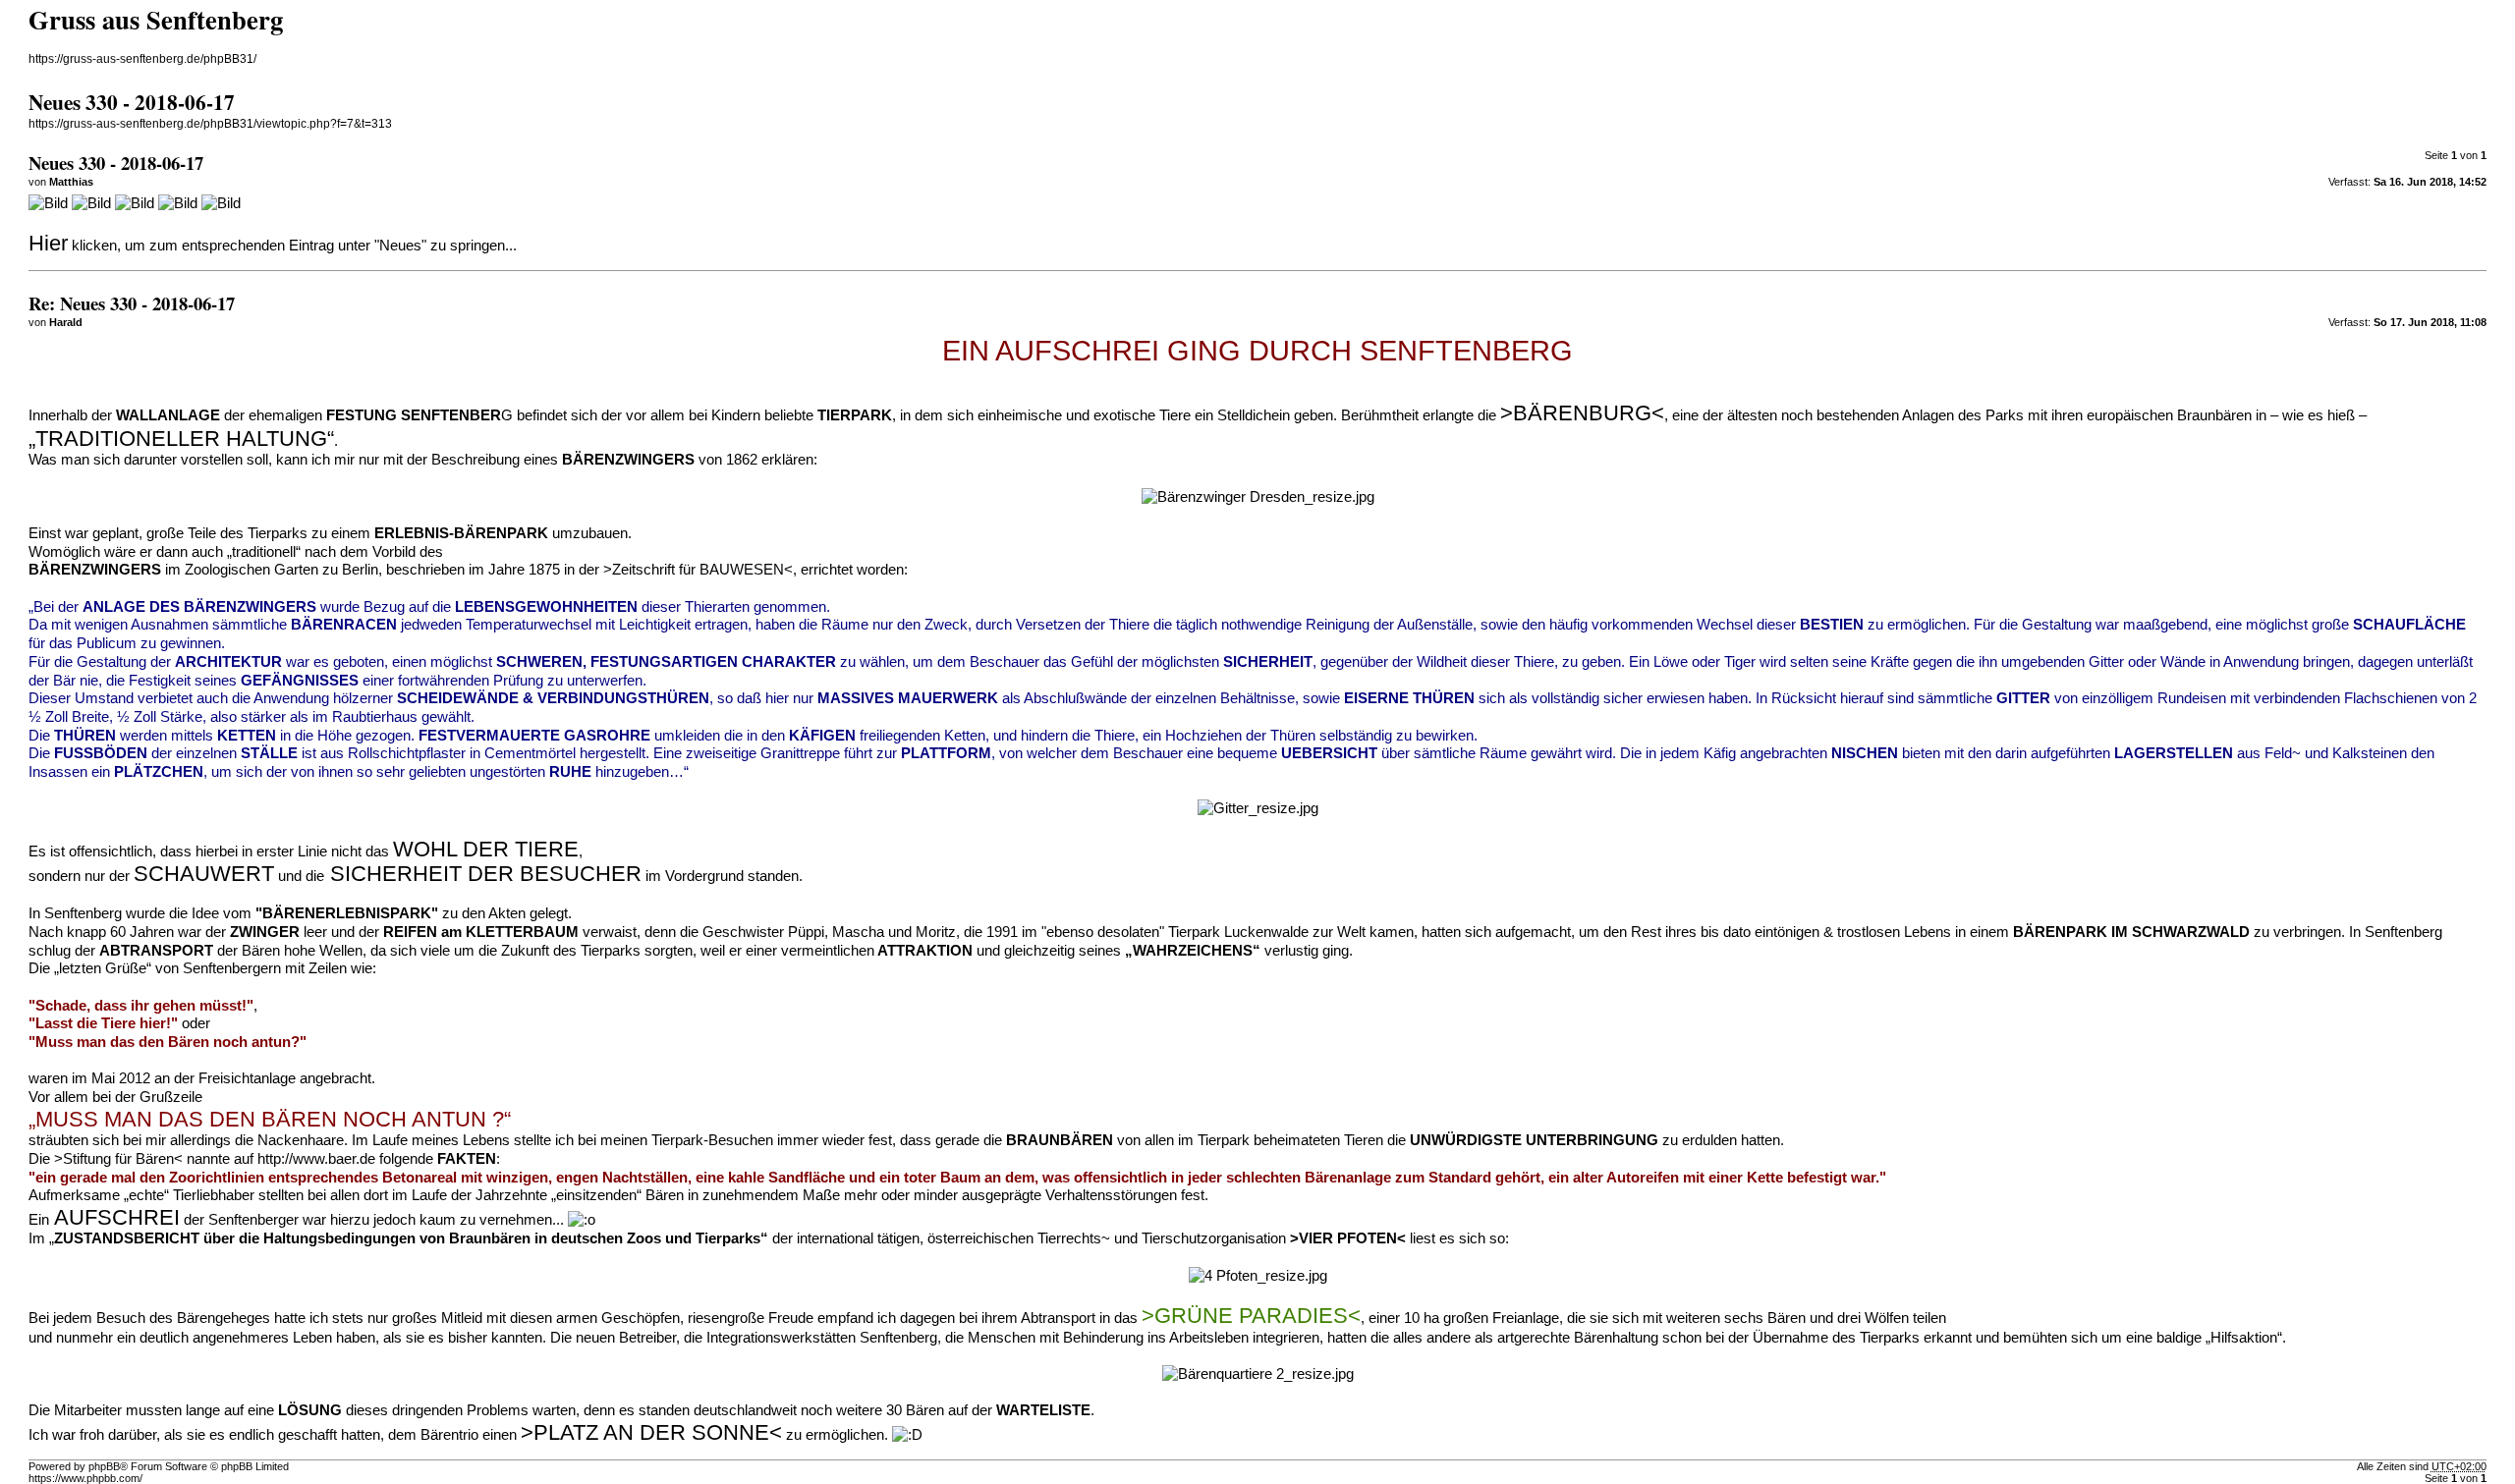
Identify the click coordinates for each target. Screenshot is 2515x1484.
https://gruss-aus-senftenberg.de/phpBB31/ (142, 59)
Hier (48, 243)
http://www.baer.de (316, 1159)
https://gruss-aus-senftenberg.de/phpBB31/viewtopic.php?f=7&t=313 (210, 124)
